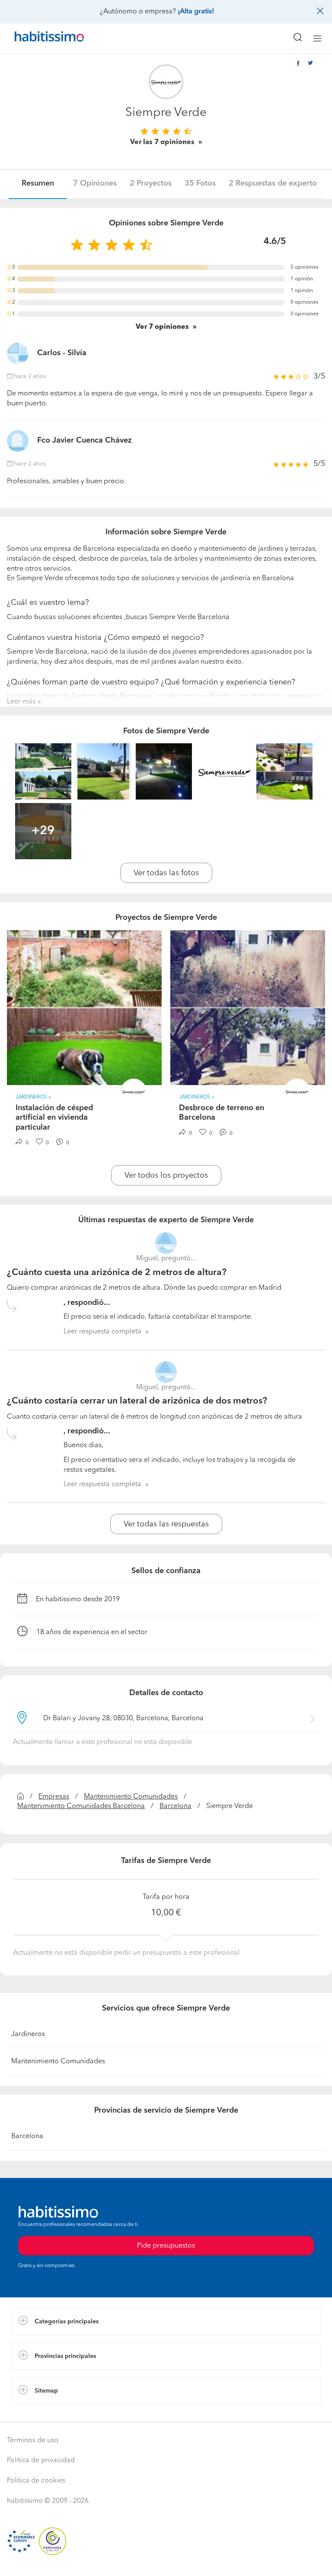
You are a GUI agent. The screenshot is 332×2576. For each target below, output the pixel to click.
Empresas (54, 1797)
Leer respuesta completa (102, 1332)
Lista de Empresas (40, 2413)
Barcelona (176, 1806)
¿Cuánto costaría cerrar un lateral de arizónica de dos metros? (137, 1401)
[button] (166, 2322)
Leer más (21, 702)
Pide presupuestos (166, 2561)
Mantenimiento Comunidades (131, 1797)
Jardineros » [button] (33, 1097)
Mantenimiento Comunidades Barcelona (81, 1806)
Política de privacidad (41, 2460)
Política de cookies (36, 2481)
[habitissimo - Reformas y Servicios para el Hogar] (39, 39)
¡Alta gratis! (196, 12)
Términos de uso (33, 2441)
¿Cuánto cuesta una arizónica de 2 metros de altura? (117, 1273)
